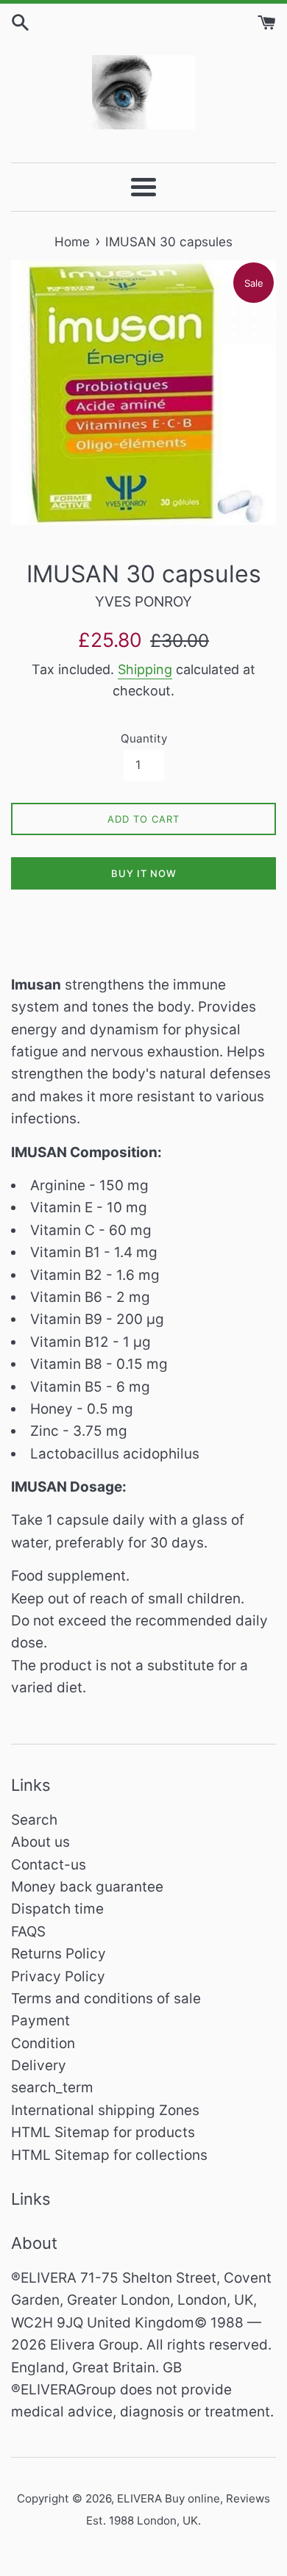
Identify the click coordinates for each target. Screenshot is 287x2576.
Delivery (39, 2065)
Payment (40, 2021)
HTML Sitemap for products (103, 2132)
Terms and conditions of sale (106, 1999)
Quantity (144, 738)
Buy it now (144, 873)
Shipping (145, 669)
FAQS (28, 1932)
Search (34, 1820)
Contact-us (49, 1865)
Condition (43, 2043)
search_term (52, 2087)
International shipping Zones (105, 2110)
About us (40, 1842)
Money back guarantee (87, 1887)
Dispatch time (57, 1909)
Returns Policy (59, 1954)
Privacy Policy (58, 1976)
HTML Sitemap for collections (109, 2155)
